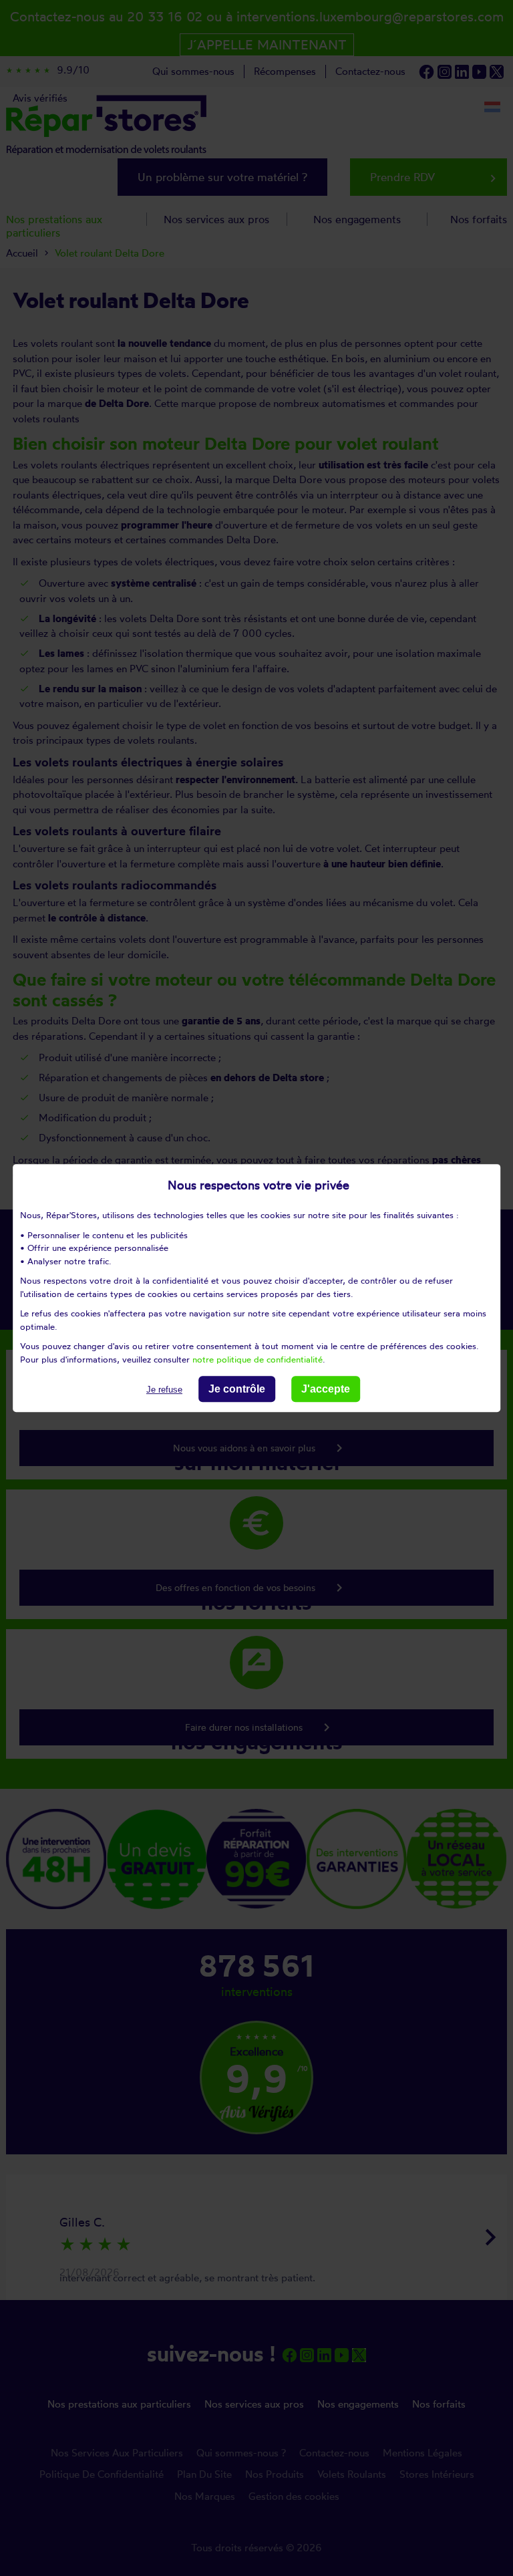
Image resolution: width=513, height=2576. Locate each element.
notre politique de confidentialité (258, 1359)
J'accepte (326, 1389)
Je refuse (164, 1390)
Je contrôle (237, 1389)
